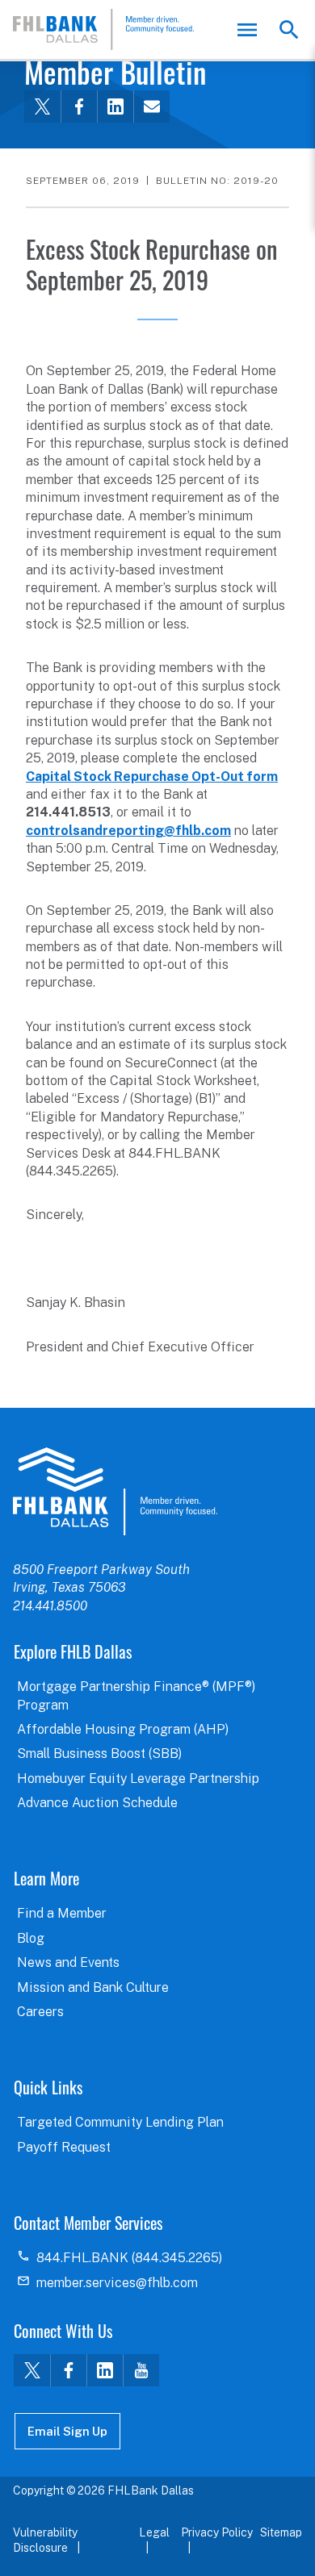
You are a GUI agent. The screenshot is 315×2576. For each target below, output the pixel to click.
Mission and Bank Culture (93, 1987)
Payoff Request (64, 2147)
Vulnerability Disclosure (45, 2541)
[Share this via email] (151, 106)
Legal (154, 2532)
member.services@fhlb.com (117, 2283)
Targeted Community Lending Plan (120, 2122)
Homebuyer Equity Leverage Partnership (138, 1779)
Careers (40, 2012)
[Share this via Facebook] (79, 106)
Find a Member (62, 1913)
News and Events (68, 1962)
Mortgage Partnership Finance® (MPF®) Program (136, 1695)
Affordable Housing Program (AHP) (123, 1729)
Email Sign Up (67, 2431)
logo (115, 1491)
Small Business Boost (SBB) (99, 1754)
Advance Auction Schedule (97, 1803)
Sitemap (281, 2532)
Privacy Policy (217, 2532)
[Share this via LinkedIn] (115, 106)
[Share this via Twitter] (42, 106)
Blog (31, 1938)
